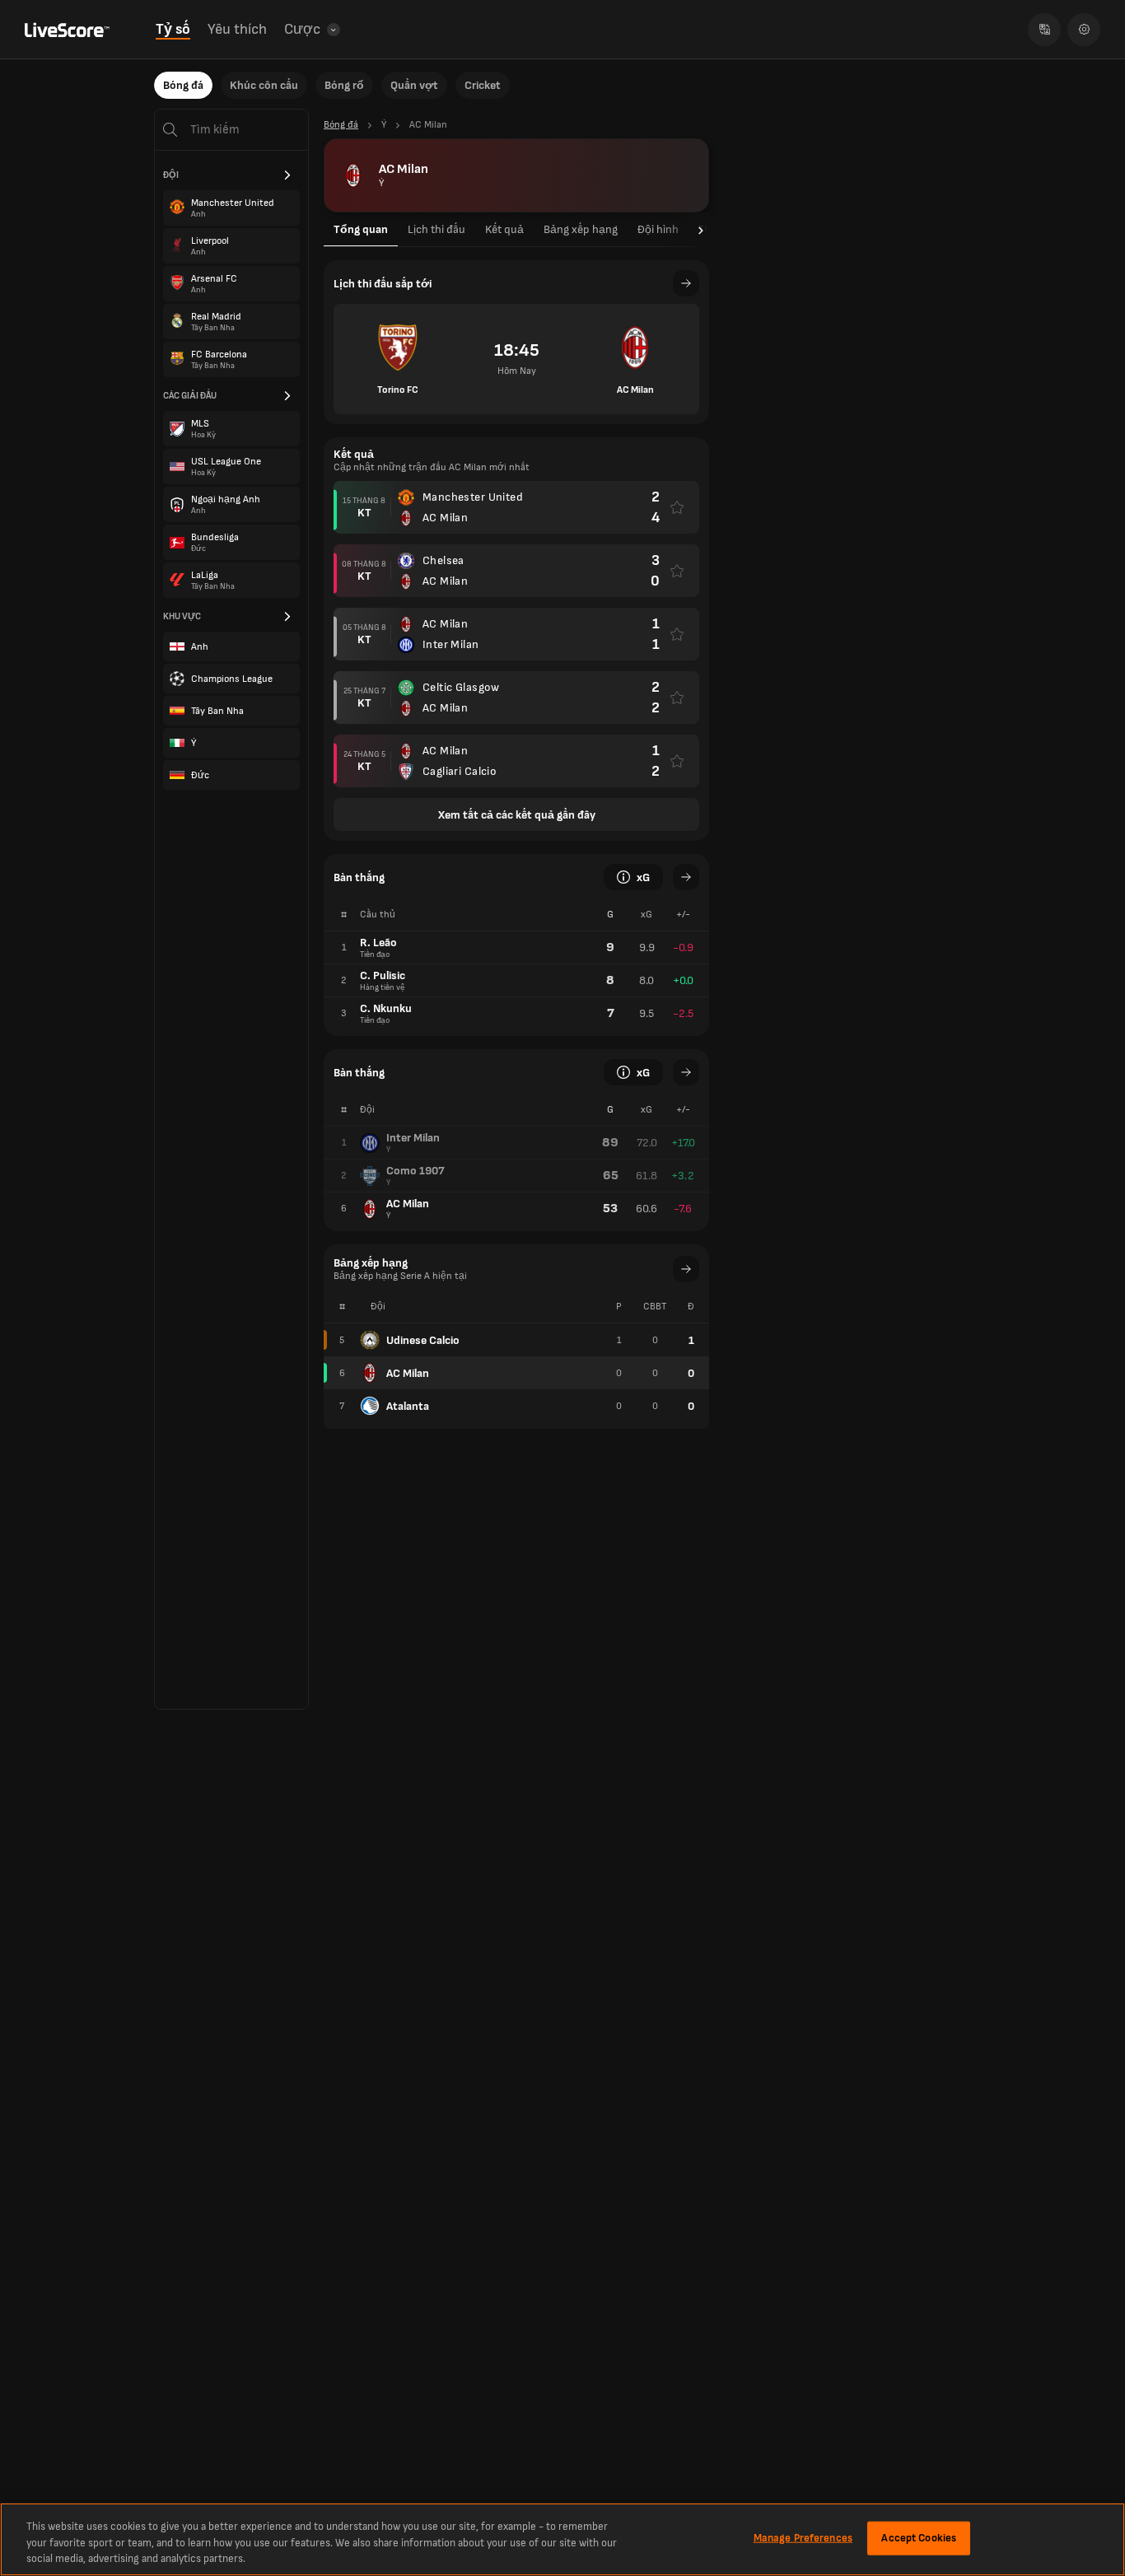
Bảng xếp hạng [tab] (581, 229)
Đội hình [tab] (658, 229)
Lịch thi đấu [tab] (436, 229)
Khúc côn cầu (264, 85)
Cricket (483, 85)
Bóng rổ (344, 85)
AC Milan (408, 1373)
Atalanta (408, 1406)
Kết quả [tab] (504, 229)
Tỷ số (173, 29)
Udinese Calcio (423, 1340)
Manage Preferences (803, 2537)
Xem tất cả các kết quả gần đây (517, 815)
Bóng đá (183, 85)
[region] (562, 2539)
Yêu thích (237, 29)
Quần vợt (414, 85)
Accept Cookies (919, 2537)
